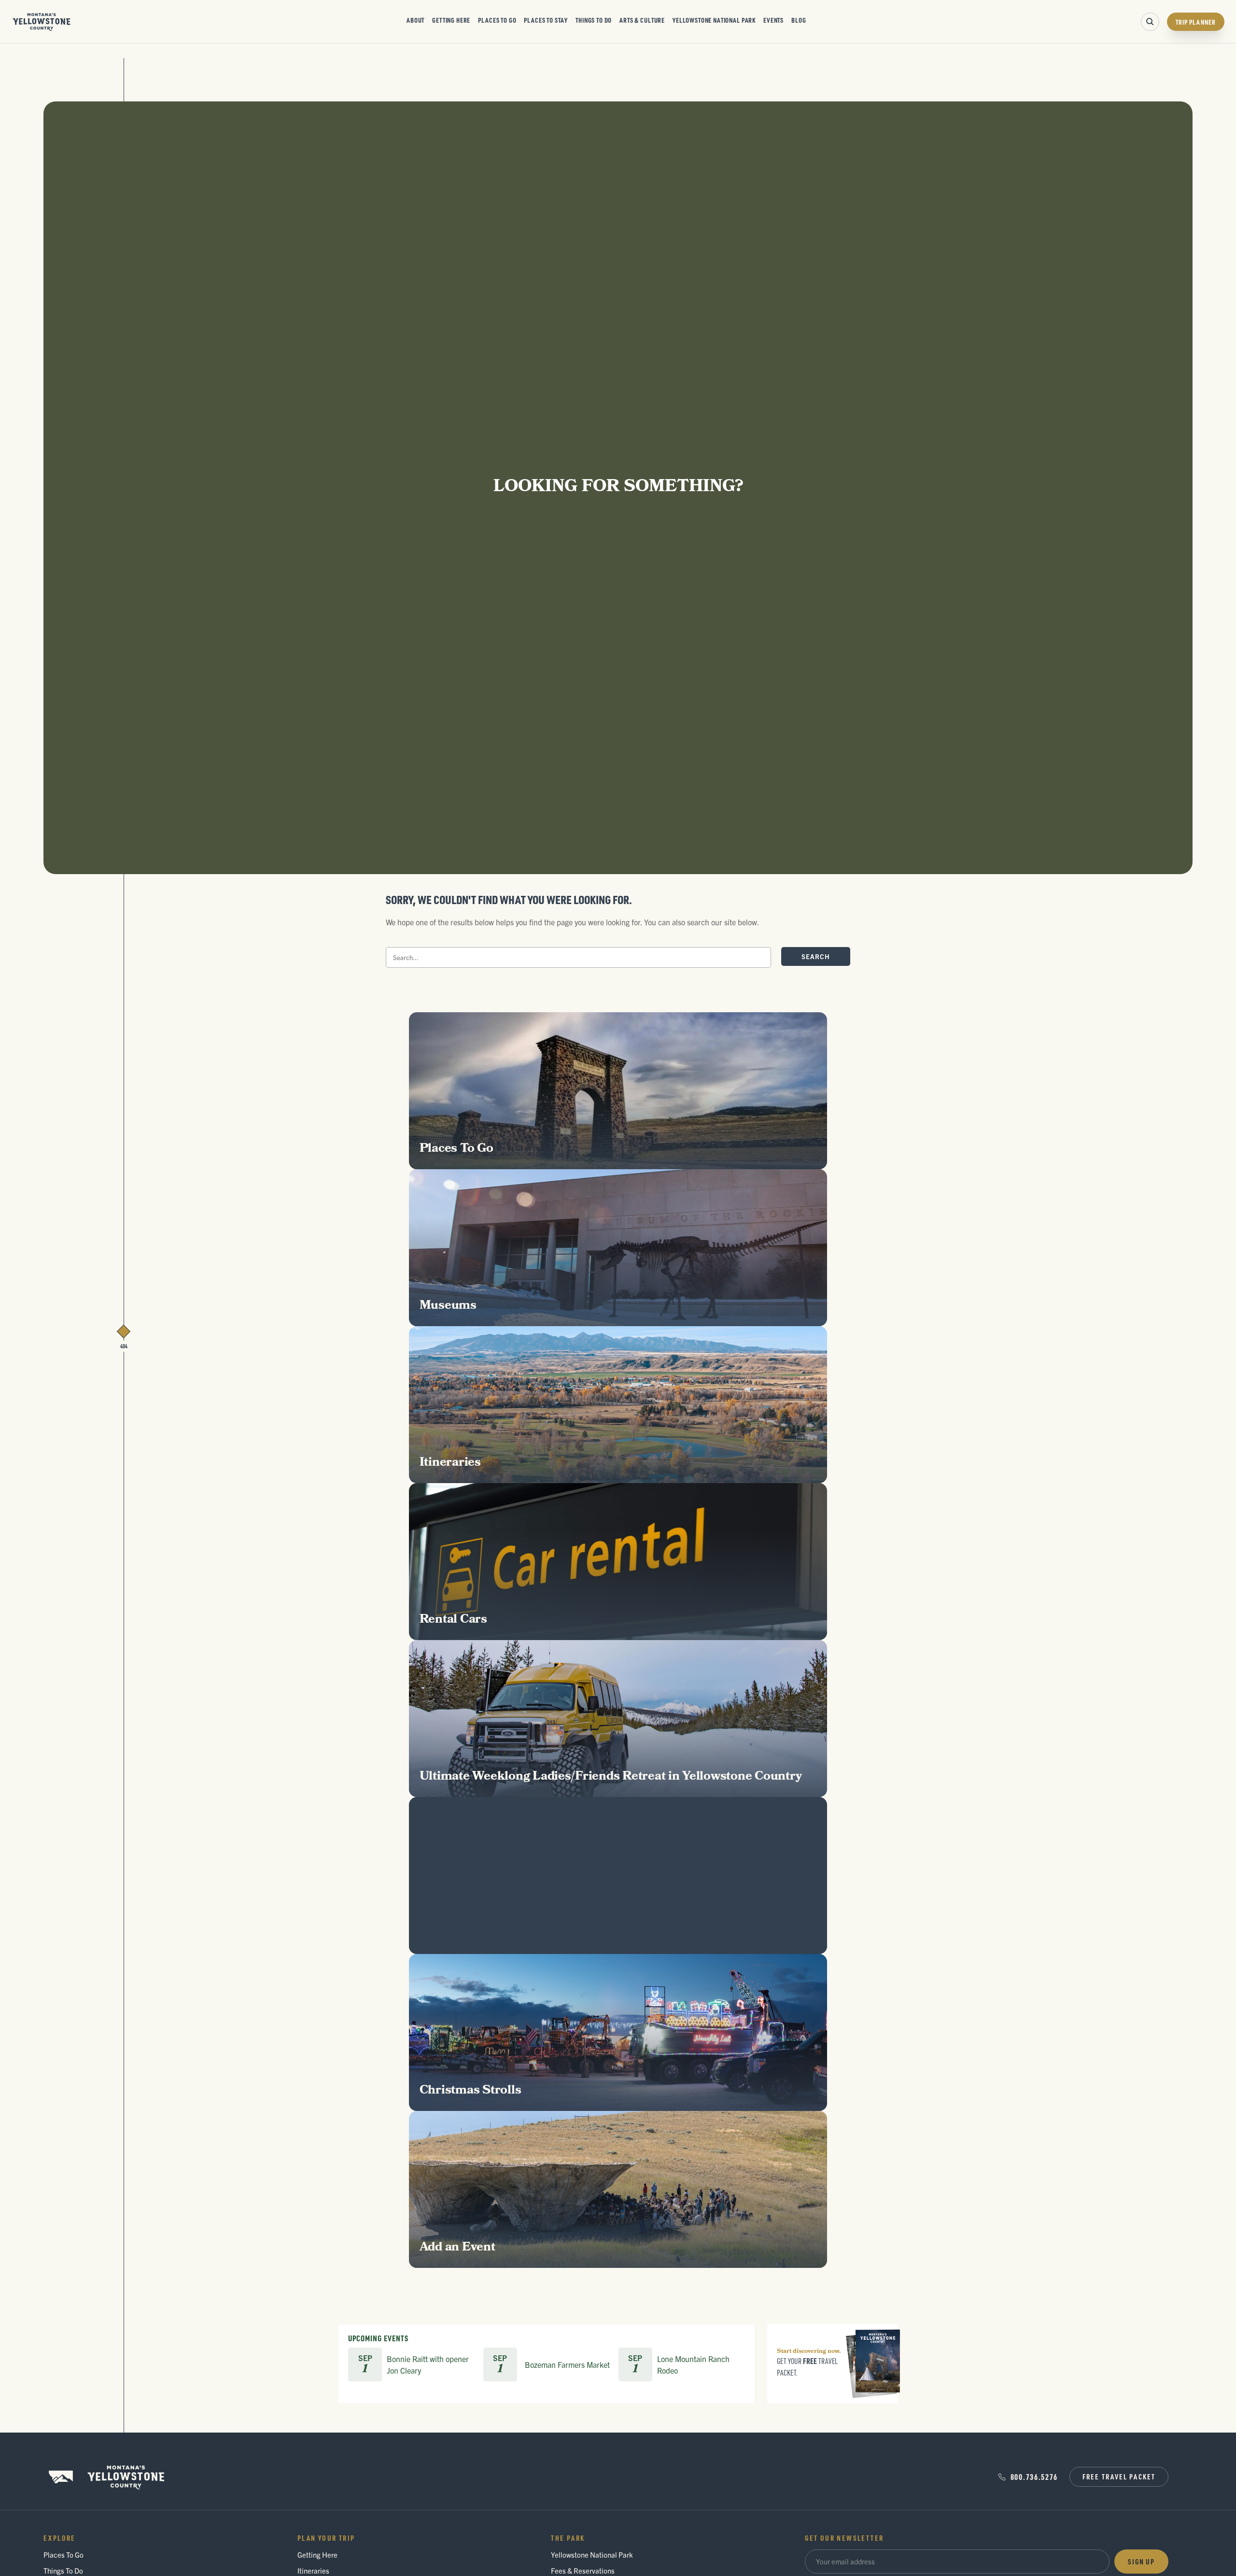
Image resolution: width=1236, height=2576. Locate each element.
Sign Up (1141, 2562)
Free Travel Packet (1119, 2477)
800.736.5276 (1034, 2477)
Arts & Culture (642, 20)
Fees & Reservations (583, 2570)
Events (773, 20)
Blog (799, 20)
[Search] (1150, 22)
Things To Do (594, 20)
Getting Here (451, 20)
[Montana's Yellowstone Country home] (42, 22)
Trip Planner (1196, 22)
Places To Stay (546, 20)
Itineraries (313, 2570)
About (415, 20)
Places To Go (497, 20)
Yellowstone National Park (714, 20)
